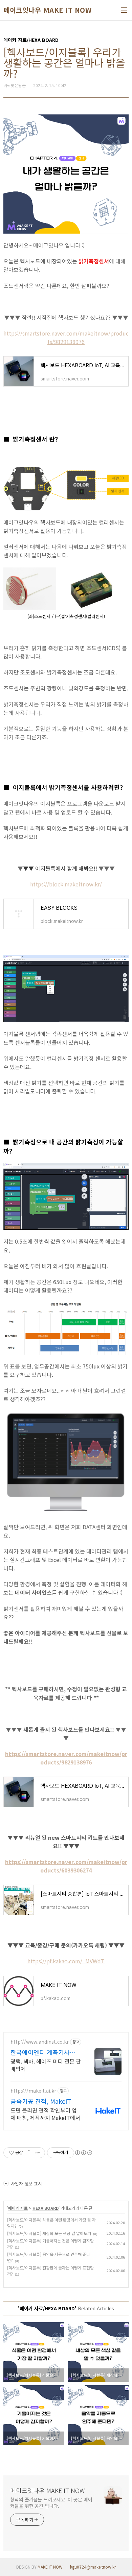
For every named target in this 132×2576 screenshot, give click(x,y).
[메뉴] (124, 10)
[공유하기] (29, 2153)
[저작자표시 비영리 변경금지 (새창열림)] (83, 2153)
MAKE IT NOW (50, 2567)
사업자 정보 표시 (26, 2184)
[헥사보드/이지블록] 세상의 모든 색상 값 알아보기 (49, 2233)
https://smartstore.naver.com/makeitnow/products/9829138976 (66, 337)
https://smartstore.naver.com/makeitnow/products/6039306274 (66, 1866)
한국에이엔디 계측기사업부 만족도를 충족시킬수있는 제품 (44, 2052)
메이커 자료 (18, 2208)
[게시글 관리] (37, 2153)
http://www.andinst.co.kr (40, 2042)
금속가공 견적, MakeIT (41, 2101)
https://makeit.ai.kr (33, 2091)
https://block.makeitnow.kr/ (66, 884)
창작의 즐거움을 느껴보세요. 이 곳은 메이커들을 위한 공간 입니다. (51, 2503)
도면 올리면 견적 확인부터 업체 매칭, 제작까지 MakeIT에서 (45, 2114)
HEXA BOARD (46, 2208)
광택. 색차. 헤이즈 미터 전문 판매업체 (46, 2065)
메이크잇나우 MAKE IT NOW (47, 10)
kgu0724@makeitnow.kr (93, 2567)
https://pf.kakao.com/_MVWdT (66, 1961)
